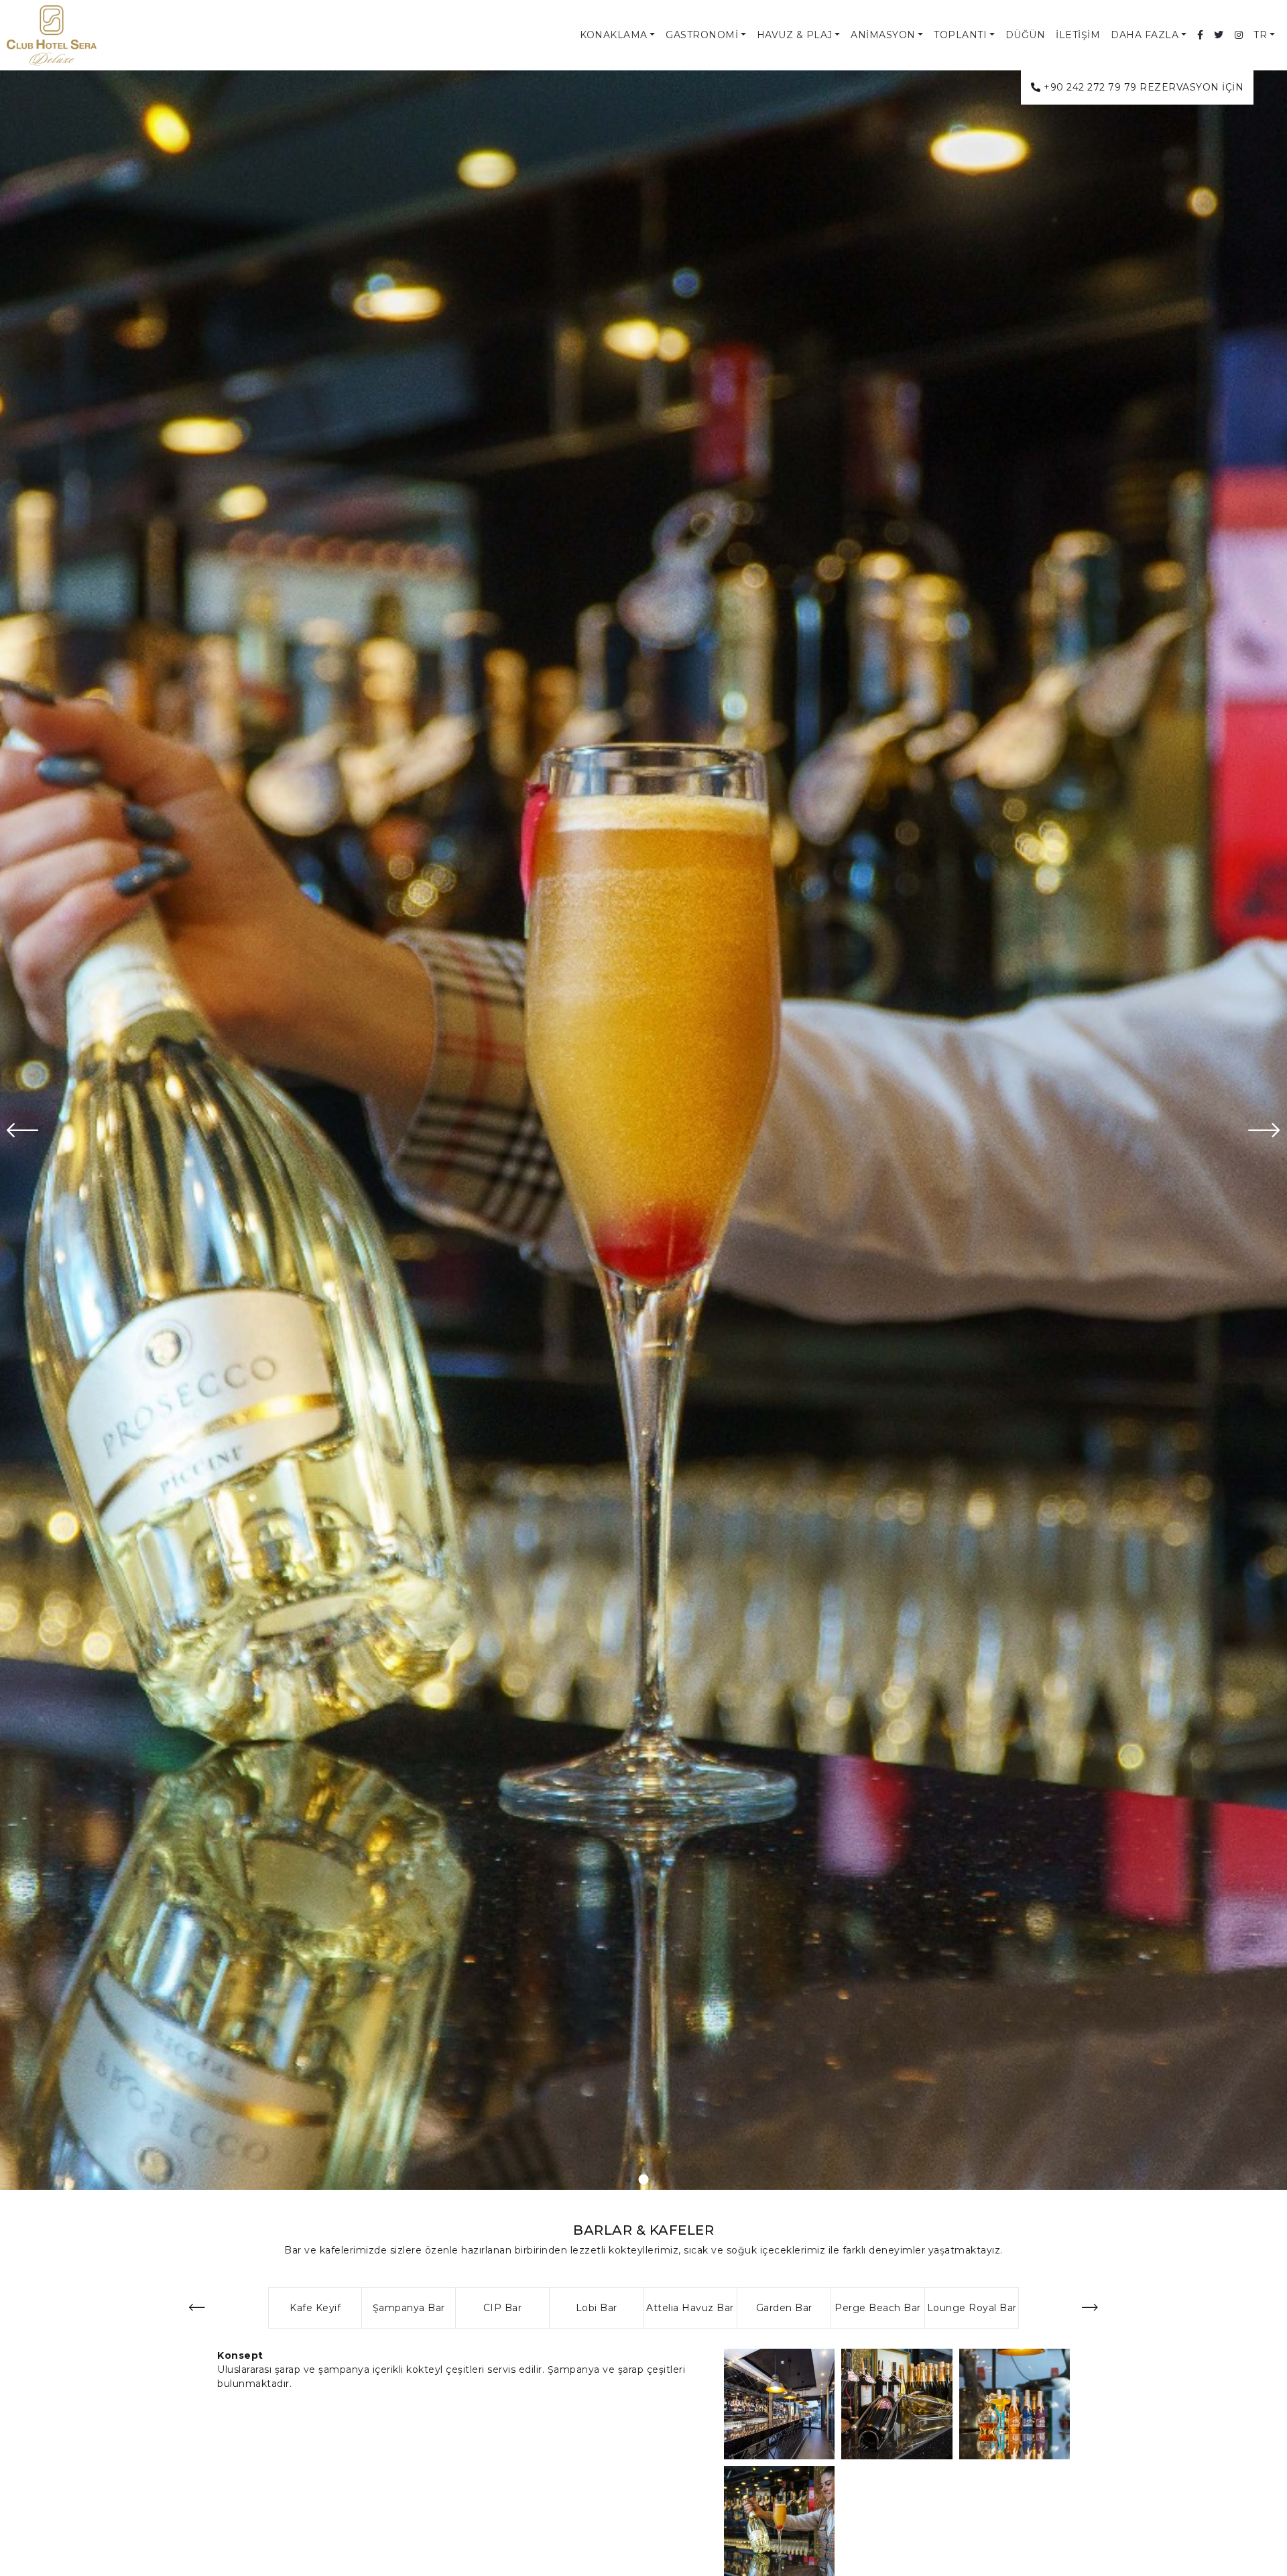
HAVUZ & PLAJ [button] (795, 35)
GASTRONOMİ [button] (702, 35)
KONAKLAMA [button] (614, 35)
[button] (644, 2179)
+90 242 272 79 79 (1090, 87)
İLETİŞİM (1078, 35)
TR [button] (1260, 35)
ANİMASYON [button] (883, 35)
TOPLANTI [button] (960, 35)
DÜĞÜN (1026, 35)
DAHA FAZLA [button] (1145, 35)
